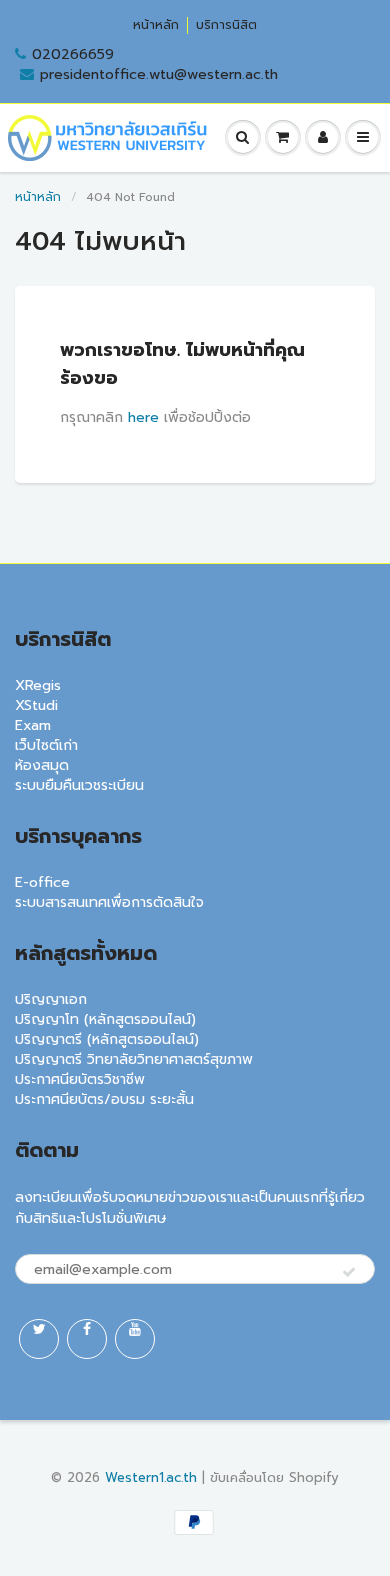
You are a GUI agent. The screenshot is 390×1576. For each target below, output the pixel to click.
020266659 (73, 55)
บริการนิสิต (226, 25)
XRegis (38, 685)
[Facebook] (87, 1339)
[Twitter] (39, 1339)
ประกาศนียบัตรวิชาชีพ (80, 1079)
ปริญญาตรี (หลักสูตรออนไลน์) (107, 1039)
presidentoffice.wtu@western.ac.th (159, 75)
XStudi (36, 705)
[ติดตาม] (349, 1273)
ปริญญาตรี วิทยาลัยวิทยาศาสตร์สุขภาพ (134, 1059)
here (143, 417)
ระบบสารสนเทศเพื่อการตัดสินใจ (109, 902)
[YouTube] (135, 1339)
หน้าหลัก (156, 25)
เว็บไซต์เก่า (46, 745)
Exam (33, 725)
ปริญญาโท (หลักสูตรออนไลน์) (105, 1019)
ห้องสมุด (42, 765)
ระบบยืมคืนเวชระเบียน (79, 785)
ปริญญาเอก (51, 999)
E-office (42, 882)
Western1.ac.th (151, 1477)
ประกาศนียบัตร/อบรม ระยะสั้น (104, 1099)
